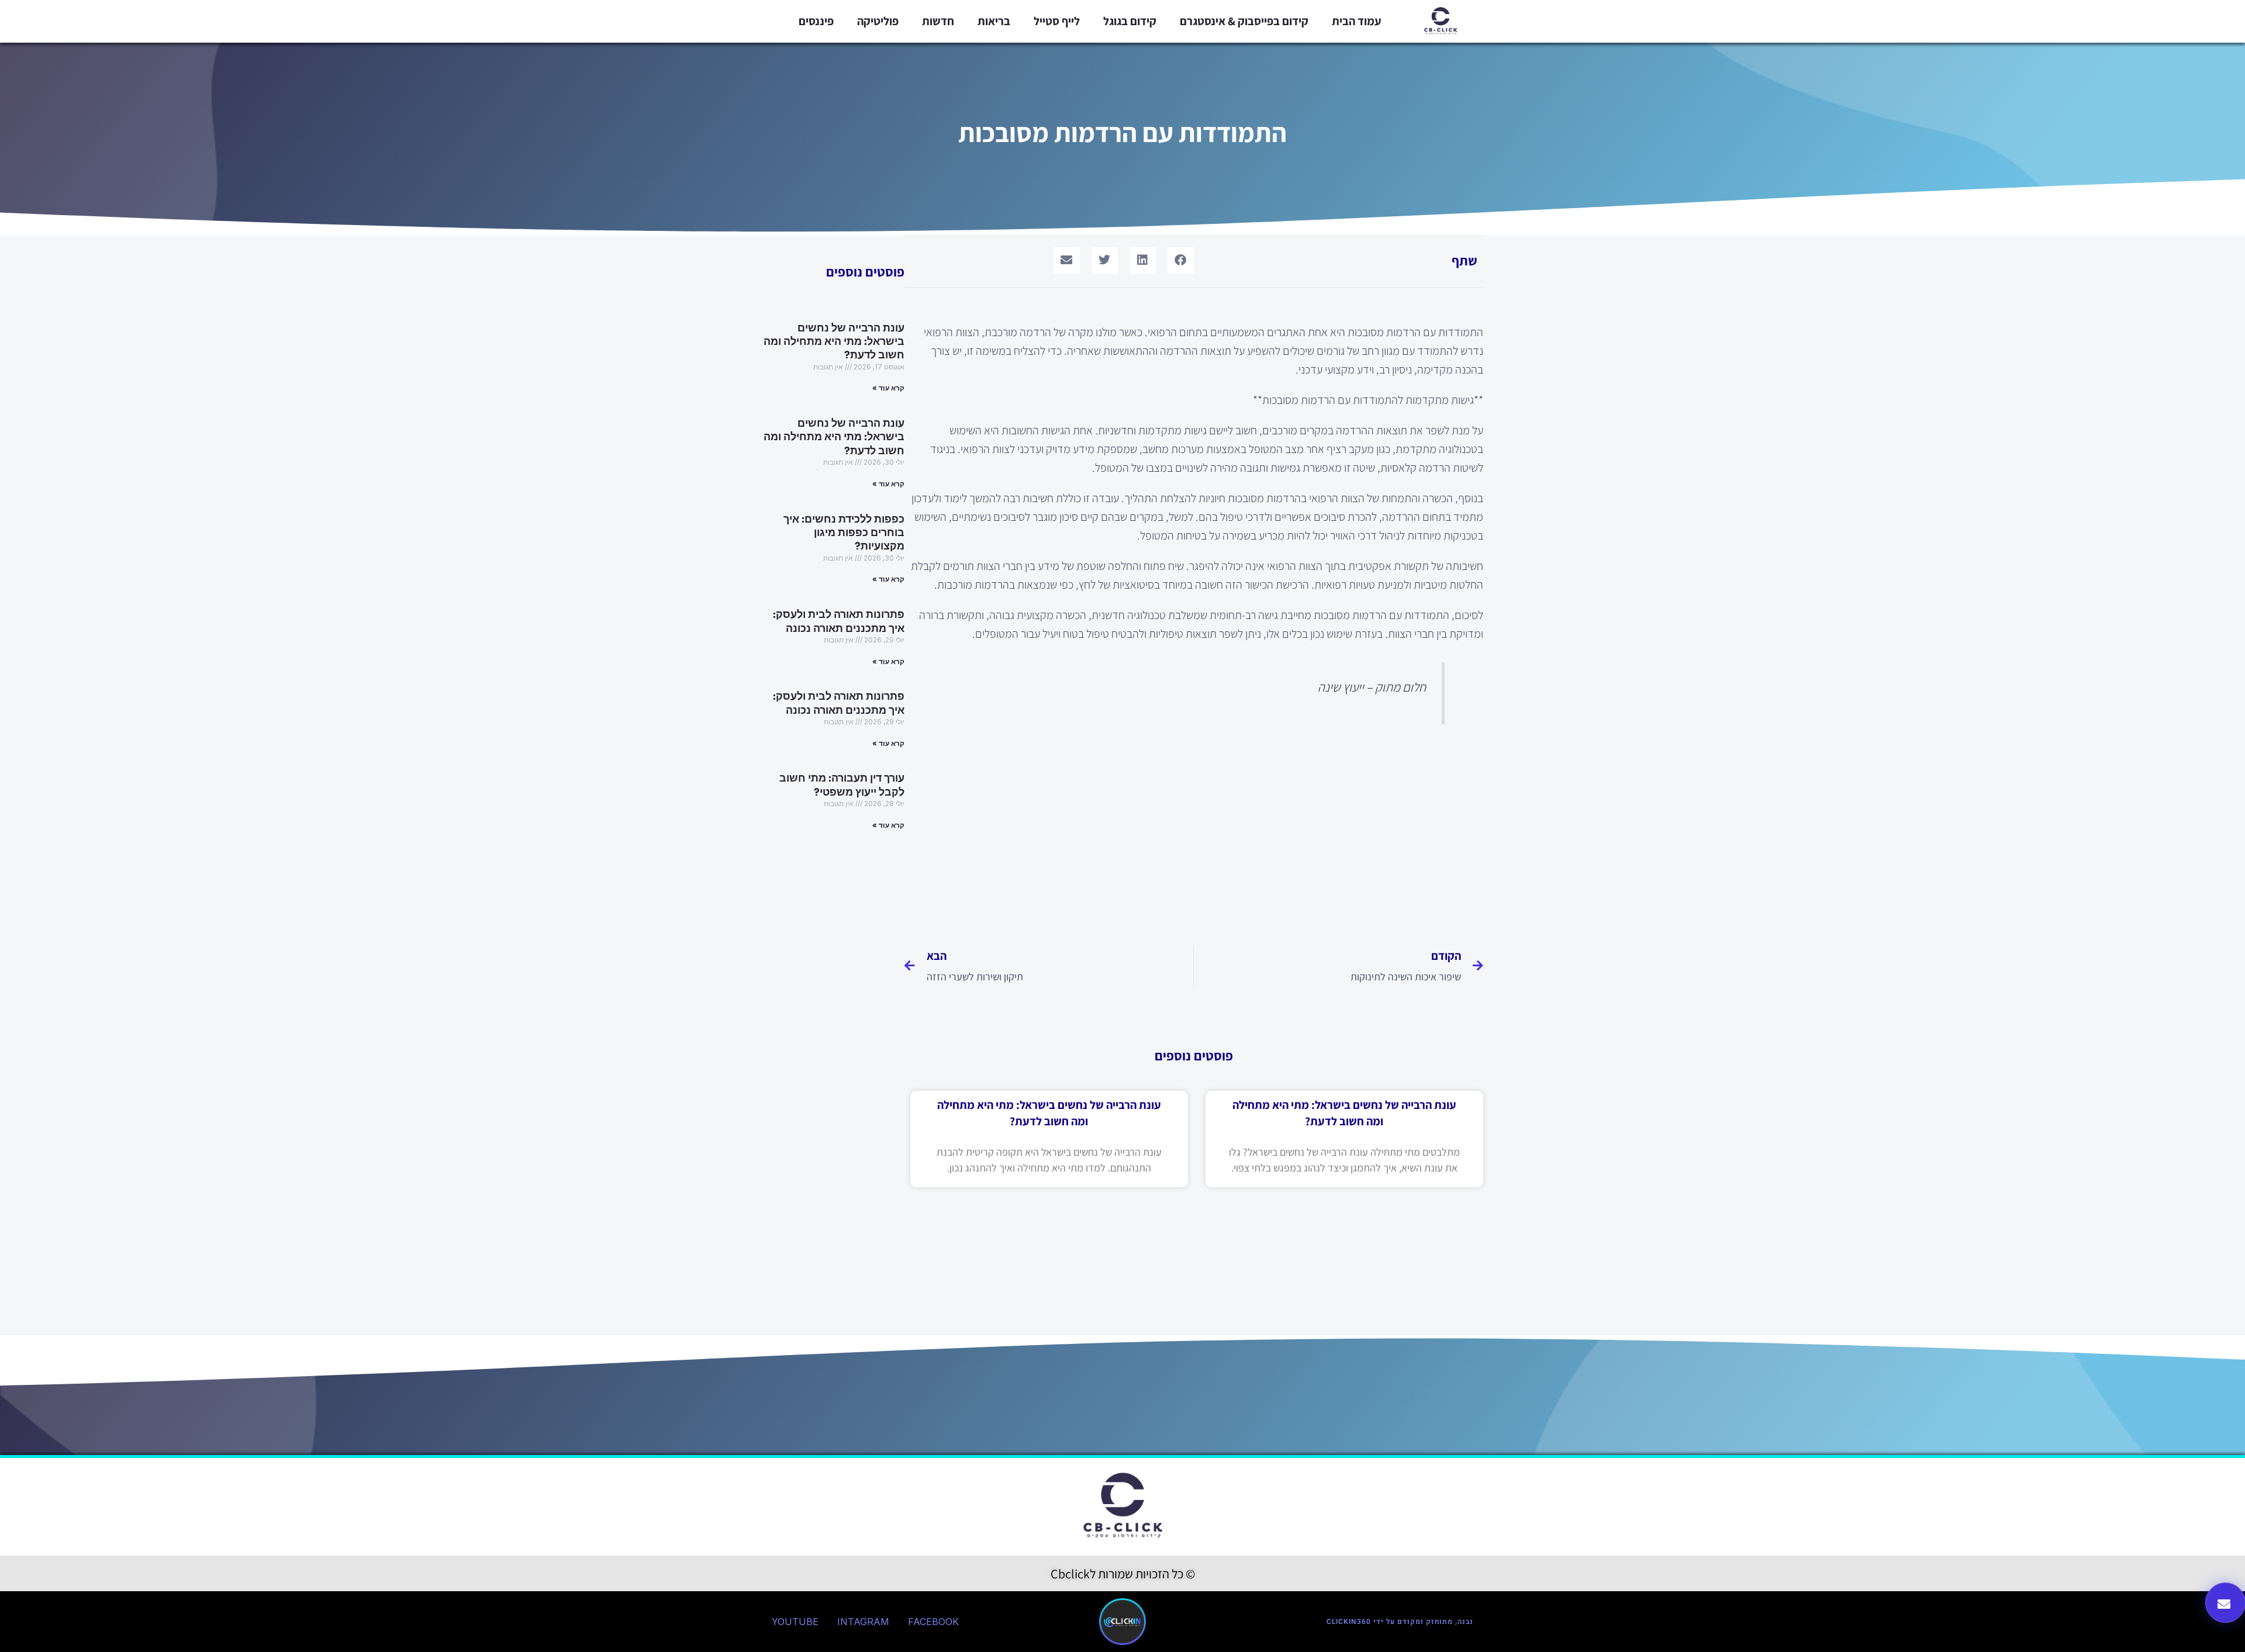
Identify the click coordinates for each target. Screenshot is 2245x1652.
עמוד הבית (1357, 21)
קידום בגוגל (1130, 21)
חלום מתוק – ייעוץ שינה (1372, 687)
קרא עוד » (888, 388)
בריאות (994, 21)
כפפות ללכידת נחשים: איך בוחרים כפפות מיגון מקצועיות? (844, 533)
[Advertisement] (1194, 831)
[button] (1181, 260)
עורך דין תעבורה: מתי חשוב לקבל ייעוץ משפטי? (842, 785)
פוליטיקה (878, 21)
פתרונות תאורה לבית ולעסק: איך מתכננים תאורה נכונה (839, 621)
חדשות (938, 21)
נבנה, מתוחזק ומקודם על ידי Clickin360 (1400, 1622)
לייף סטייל (1057, 21)
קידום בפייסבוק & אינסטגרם (1244, 21)
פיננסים (816, 21)
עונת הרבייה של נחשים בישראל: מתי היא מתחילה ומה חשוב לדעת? (834, 342)
